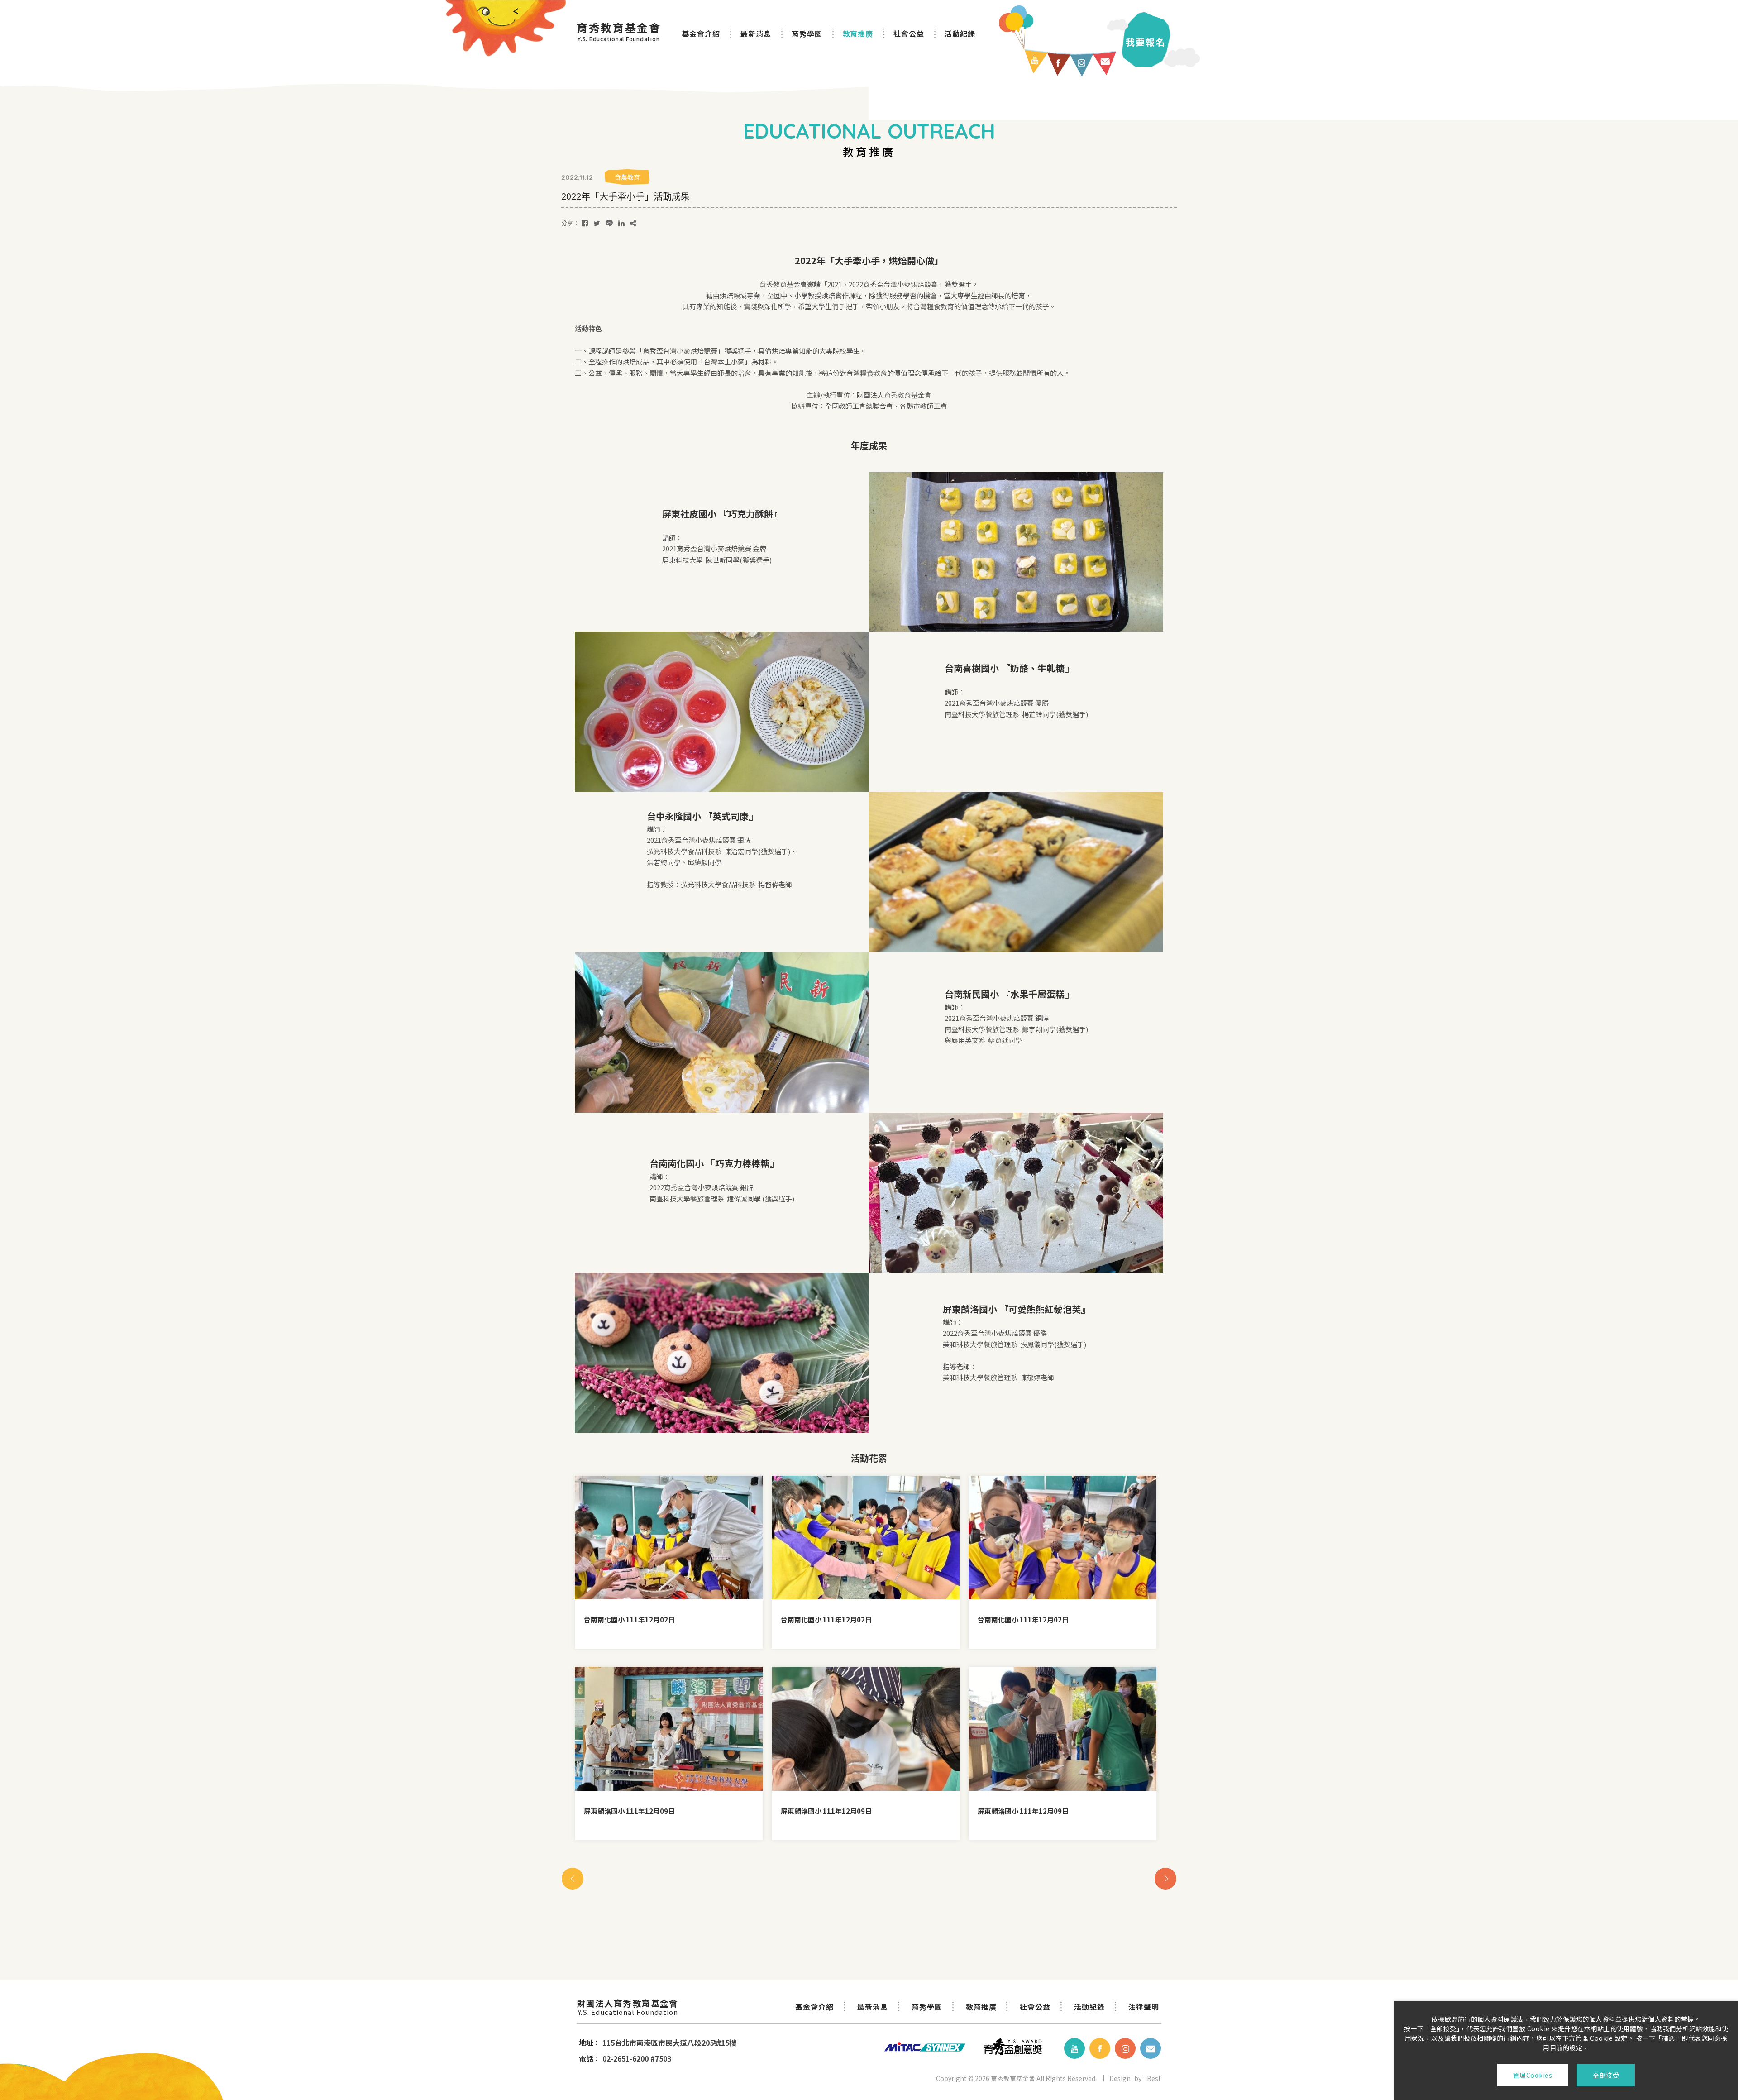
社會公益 (909, 33)
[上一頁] (573, 1879)
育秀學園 (807, 33)
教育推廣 (858, 33)
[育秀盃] (1013, 2048)
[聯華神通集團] (918, 2048)
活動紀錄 (960, 33)
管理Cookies (1533, 2075)
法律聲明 (1144, 2007)
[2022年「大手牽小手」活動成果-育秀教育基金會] (585, 223)
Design (1120, 2078)
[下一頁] (1165, 1879)
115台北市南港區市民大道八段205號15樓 (669, 2043)
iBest (1153, 2078)
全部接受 (1606, 2075)
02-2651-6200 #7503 (637, 2058)
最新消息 (756, 33)
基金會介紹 (701, 33)
